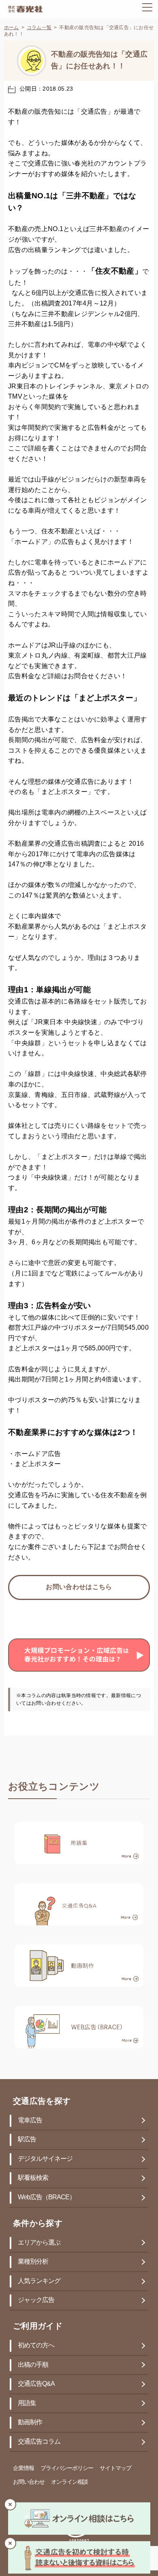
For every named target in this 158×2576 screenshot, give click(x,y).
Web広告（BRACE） (47, 2197)
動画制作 (30, 2422)
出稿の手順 (33, 2365)
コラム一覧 (39, 28)
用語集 (27, 2403)
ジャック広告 (36, 2300)
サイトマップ (115, 2469)
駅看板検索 (33, 2178)
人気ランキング (39, 2281)
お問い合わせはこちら (79, 1587)
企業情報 (23, 2469)
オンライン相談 (69, 2482)
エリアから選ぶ (39, 2243)
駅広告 (27, 2140)
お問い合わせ (29, 2482)
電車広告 (30, 2121)
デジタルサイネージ (45, 2159)
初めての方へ (36, 2346)
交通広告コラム (39, 2442)
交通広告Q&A (36, 2384)
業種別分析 (33, 2262)
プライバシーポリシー (67, 2469)
